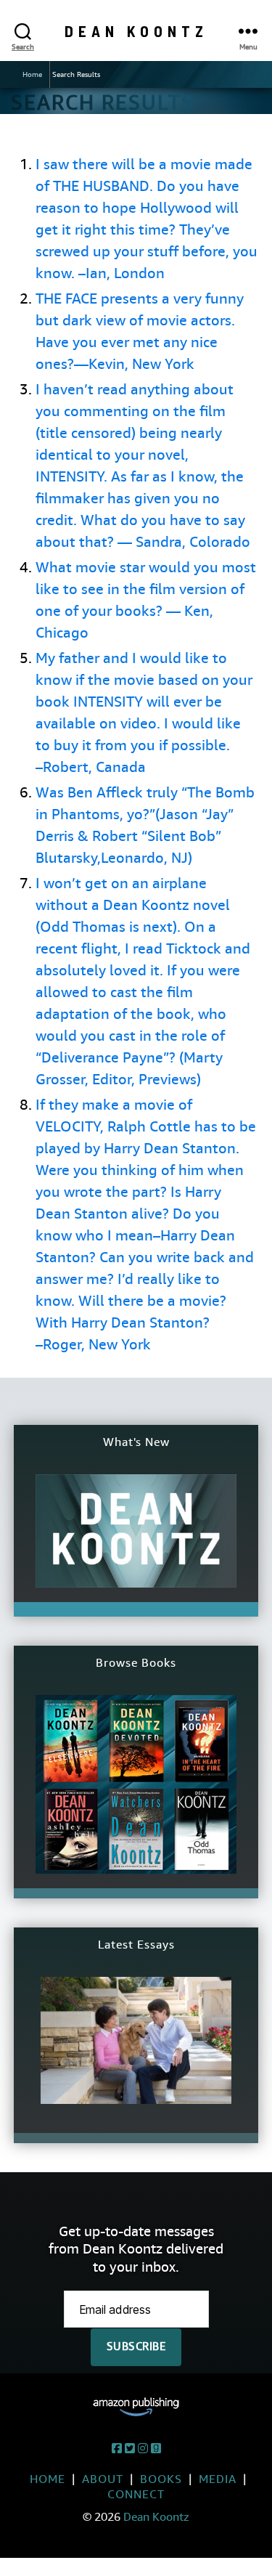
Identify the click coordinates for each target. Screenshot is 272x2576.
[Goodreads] (156, 2449)
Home (32, 74)
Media (218, 2479)
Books (161, 2479)
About (103, 2479)
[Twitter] (130, 2449)
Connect (136, 2494)
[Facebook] (117, 2449)
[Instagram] (143, 2449)
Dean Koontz (136, 31)
